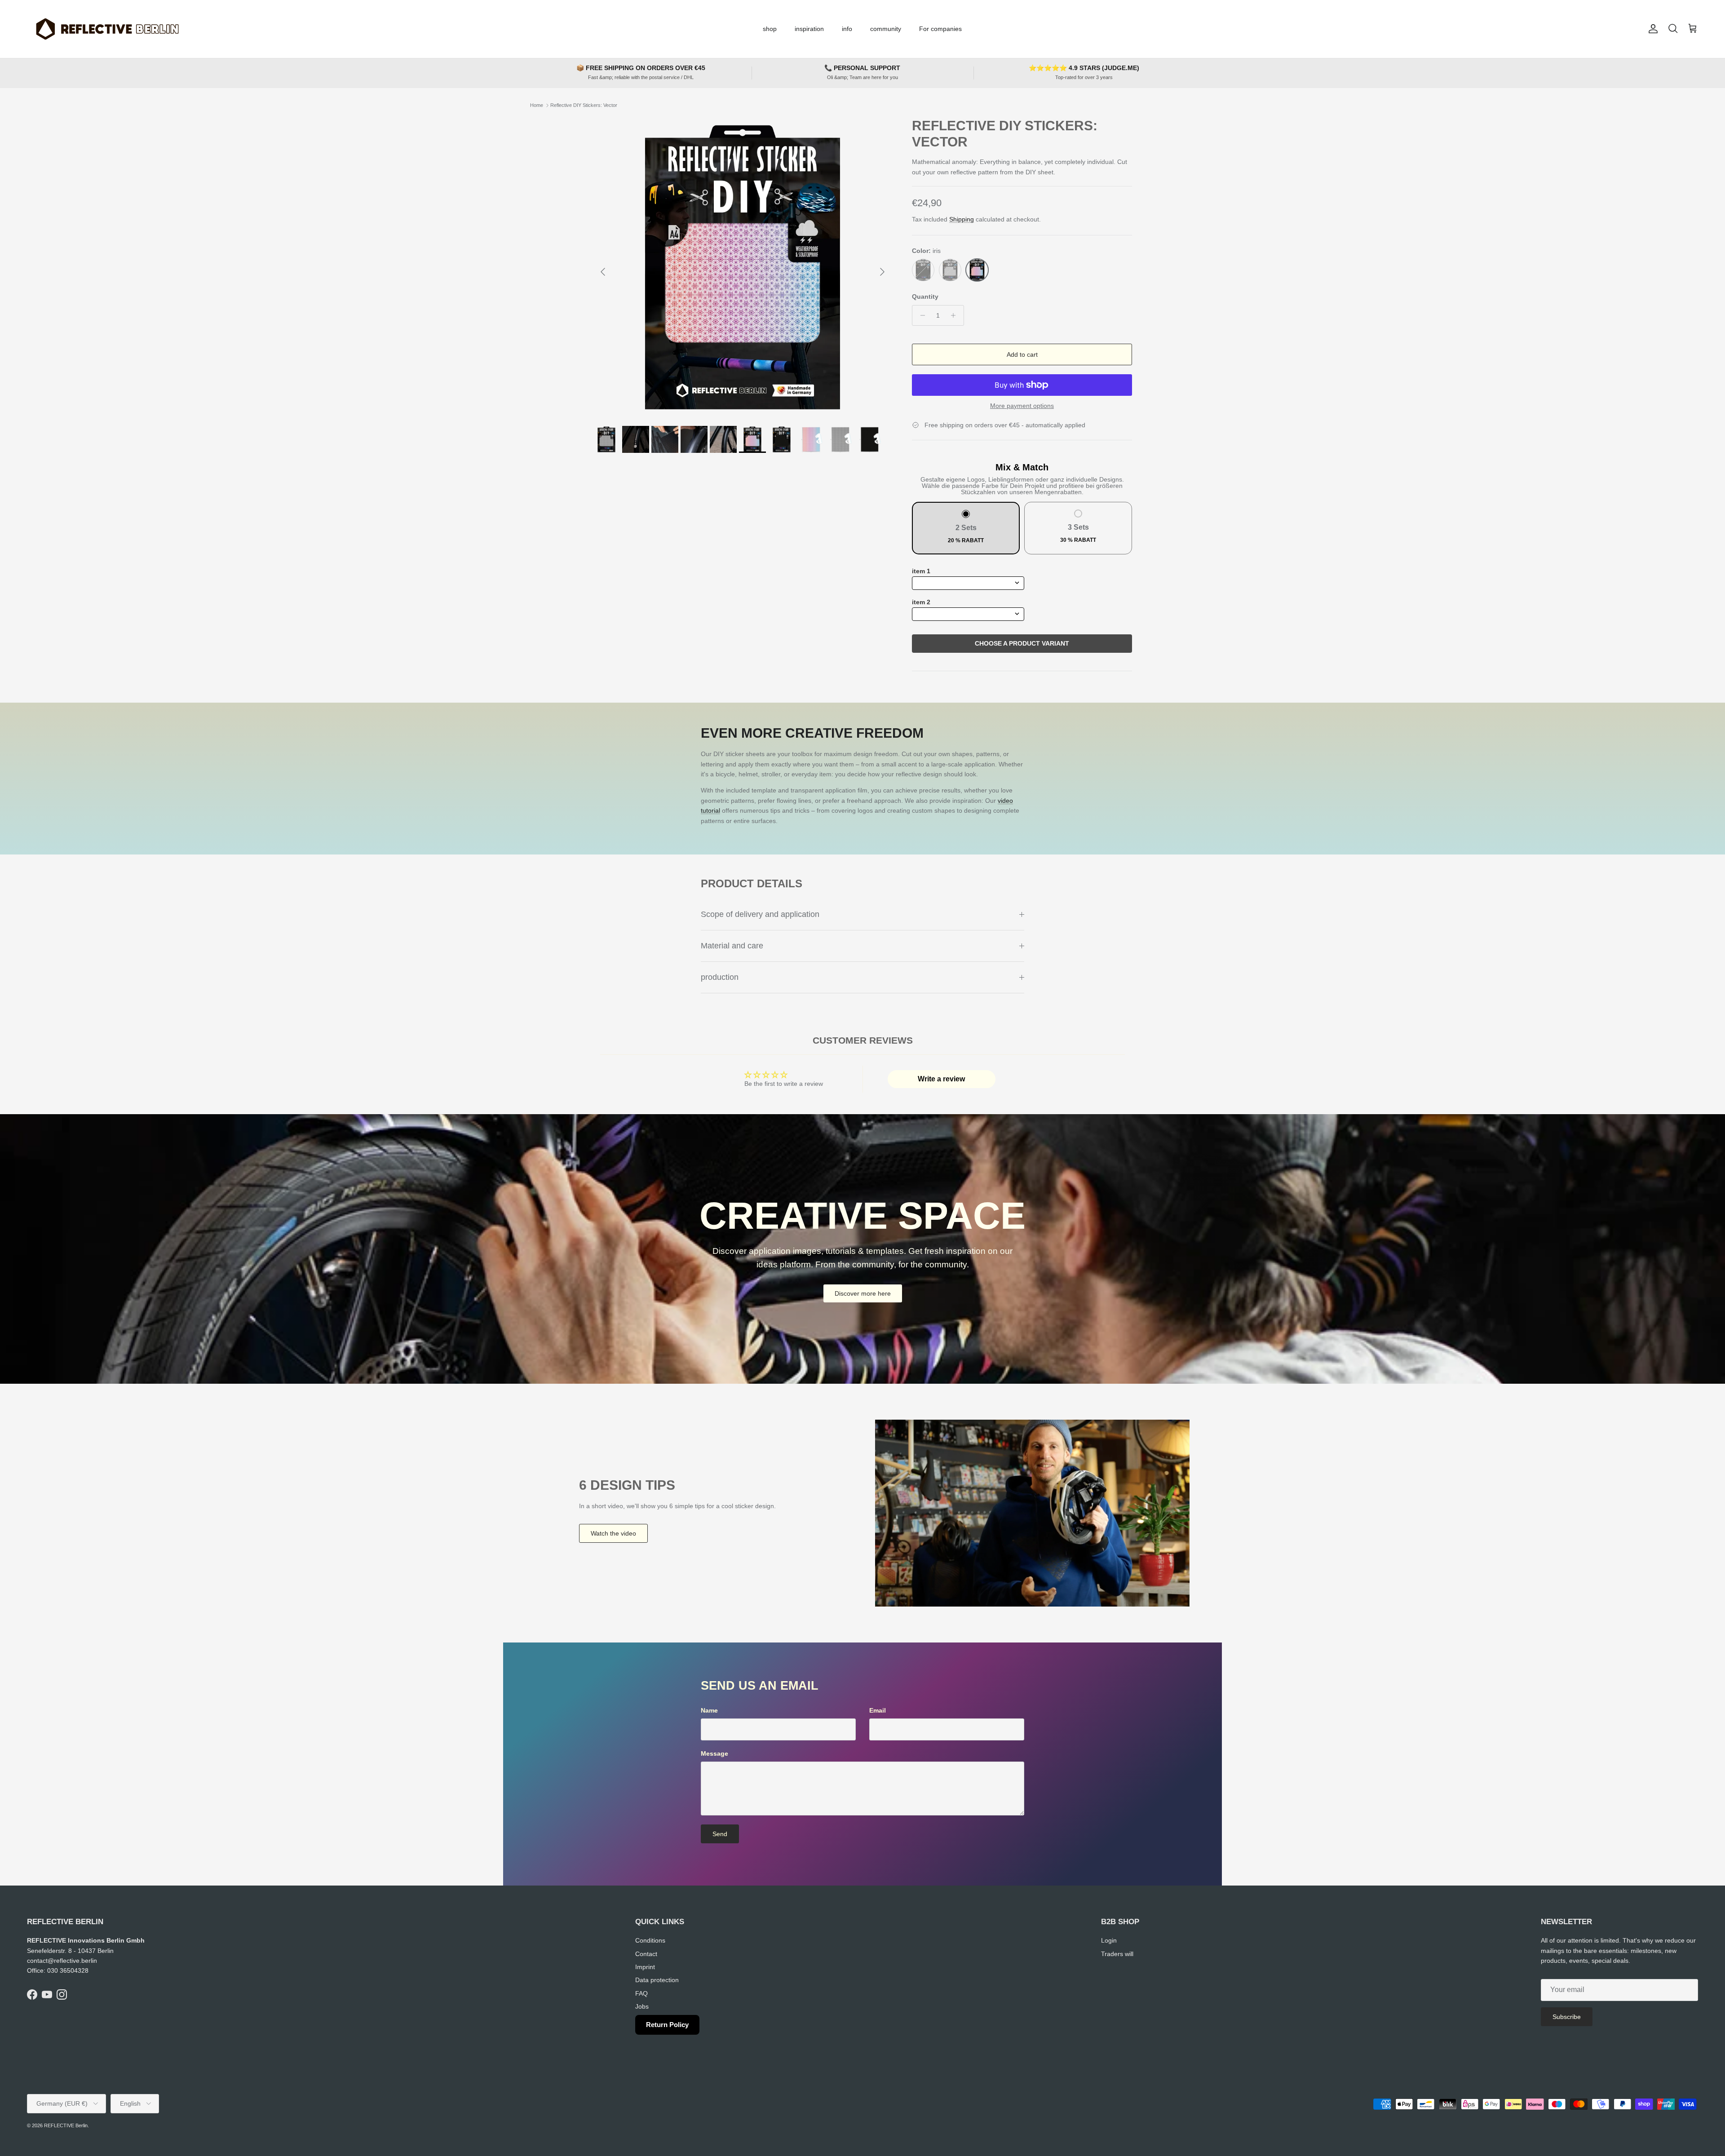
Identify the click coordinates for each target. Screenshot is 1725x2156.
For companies (940, 29)
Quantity (925, 297)
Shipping (962, 219)
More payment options (1022, 406)
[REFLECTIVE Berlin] (107, 29)
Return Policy (667, 2025)
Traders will (1117, 1954)
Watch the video (613, 1533)
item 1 (921, 571)
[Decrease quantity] (920, 315)
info (847, 29)
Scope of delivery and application (760, 914)
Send (720, 1834)
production (720, 977)
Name (709, 1710)
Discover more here (863, 1293)
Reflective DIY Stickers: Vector (584, 105)
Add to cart (1022, 354)
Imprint (645, 1967)
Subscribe (1567, 2017)
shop (770, 29)
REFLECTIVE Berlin (66, 2125)
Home (537, 105)
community (886, 29)
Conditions (650, 1940)
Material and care (732, 946)
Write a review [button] (941, 1079)
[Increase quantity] (956, 315)
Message (714, 1753)
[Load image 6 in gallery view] (743, 267)
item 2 (921, 602)
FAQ (641, 1993)
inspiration (809, 29)
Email (878, 1710)
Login (1109, 1940)
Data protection (657, 1980)
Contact (646, 1954)
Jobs (642, 2006)
